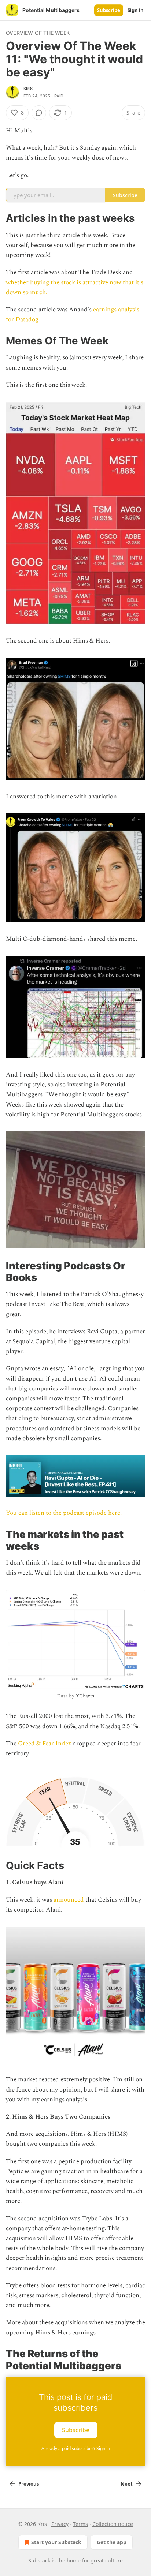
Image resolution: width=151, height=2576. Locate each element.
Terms (80, 2524)
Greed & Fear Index (45, 1744)
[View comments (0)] (39, 113)
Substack (39, 2560)
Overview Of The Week (38, 33)
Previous (29, 2484)
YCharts (85, 1696)
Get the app (112, 2542)
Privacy (60, 2524)
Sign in (136, 10)
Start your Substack (56, 2542)
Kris (28, 89)
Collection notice (113, 2524)
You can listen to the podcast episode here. (64, 1513)
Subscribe (109, 10)
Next (127, 2484)
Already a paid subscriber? (76, 2448)
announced (69, 1900)
